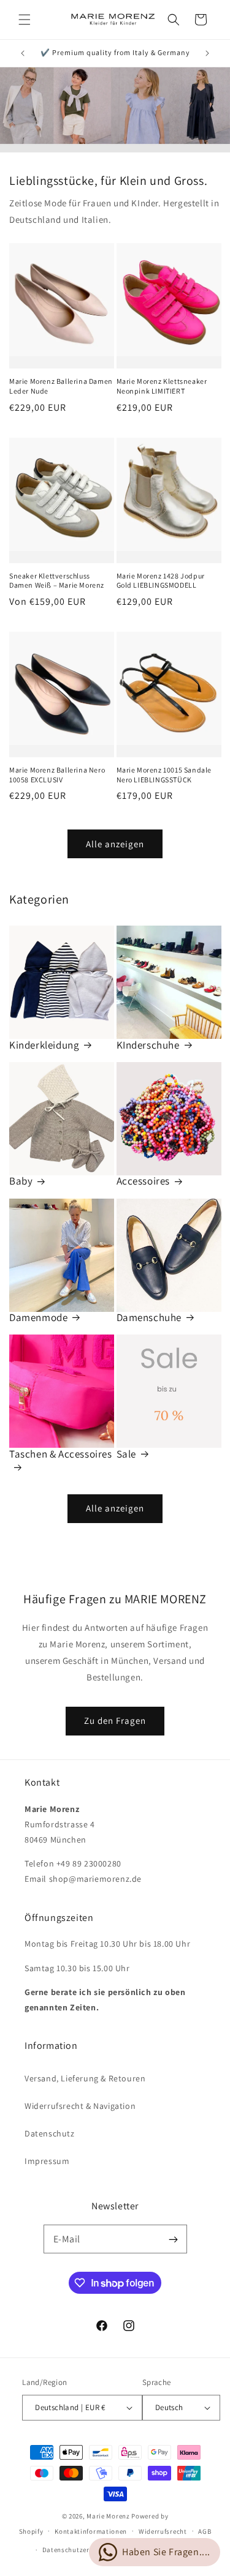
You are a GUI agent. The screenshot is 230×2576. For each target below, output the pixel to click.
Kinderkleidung (44, 1045)
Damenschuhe (149, 1317)
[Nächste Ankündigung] (207, 53)
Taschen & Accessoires (61, 1454)
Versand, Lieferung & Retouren (85, 2078)
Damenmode (38, 1317)
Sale (126, 1454)
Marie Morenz (108, 2516)
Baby (21, 1181)
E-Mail (67, 2239)
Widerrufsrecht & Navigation (80, 2106)
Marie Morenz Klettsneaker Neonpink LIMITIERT (162, 386)
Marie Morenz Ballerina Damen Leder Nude (61, 386)
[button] (25, 20)
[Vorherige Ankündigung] (23, 53)
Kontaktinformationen (91, 2531)
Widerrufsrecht (163, 2531)
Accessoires (144, 1181)
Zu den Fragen (115, 1720)
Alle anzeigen (115, 844)
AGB (205, 2531)
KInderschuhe (148, 1045)
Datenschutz (50, 2133)
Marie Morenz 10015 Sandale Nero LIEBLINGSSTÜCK (164, 775)
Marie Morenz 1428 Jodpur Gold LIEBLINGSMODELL (161, 581)
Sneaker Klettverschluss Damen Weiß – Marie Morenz (57, 581)
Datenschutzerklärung (79, 2550)
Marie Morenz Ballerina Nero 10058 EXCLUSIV (57, 775)
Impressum (47, 2161)
